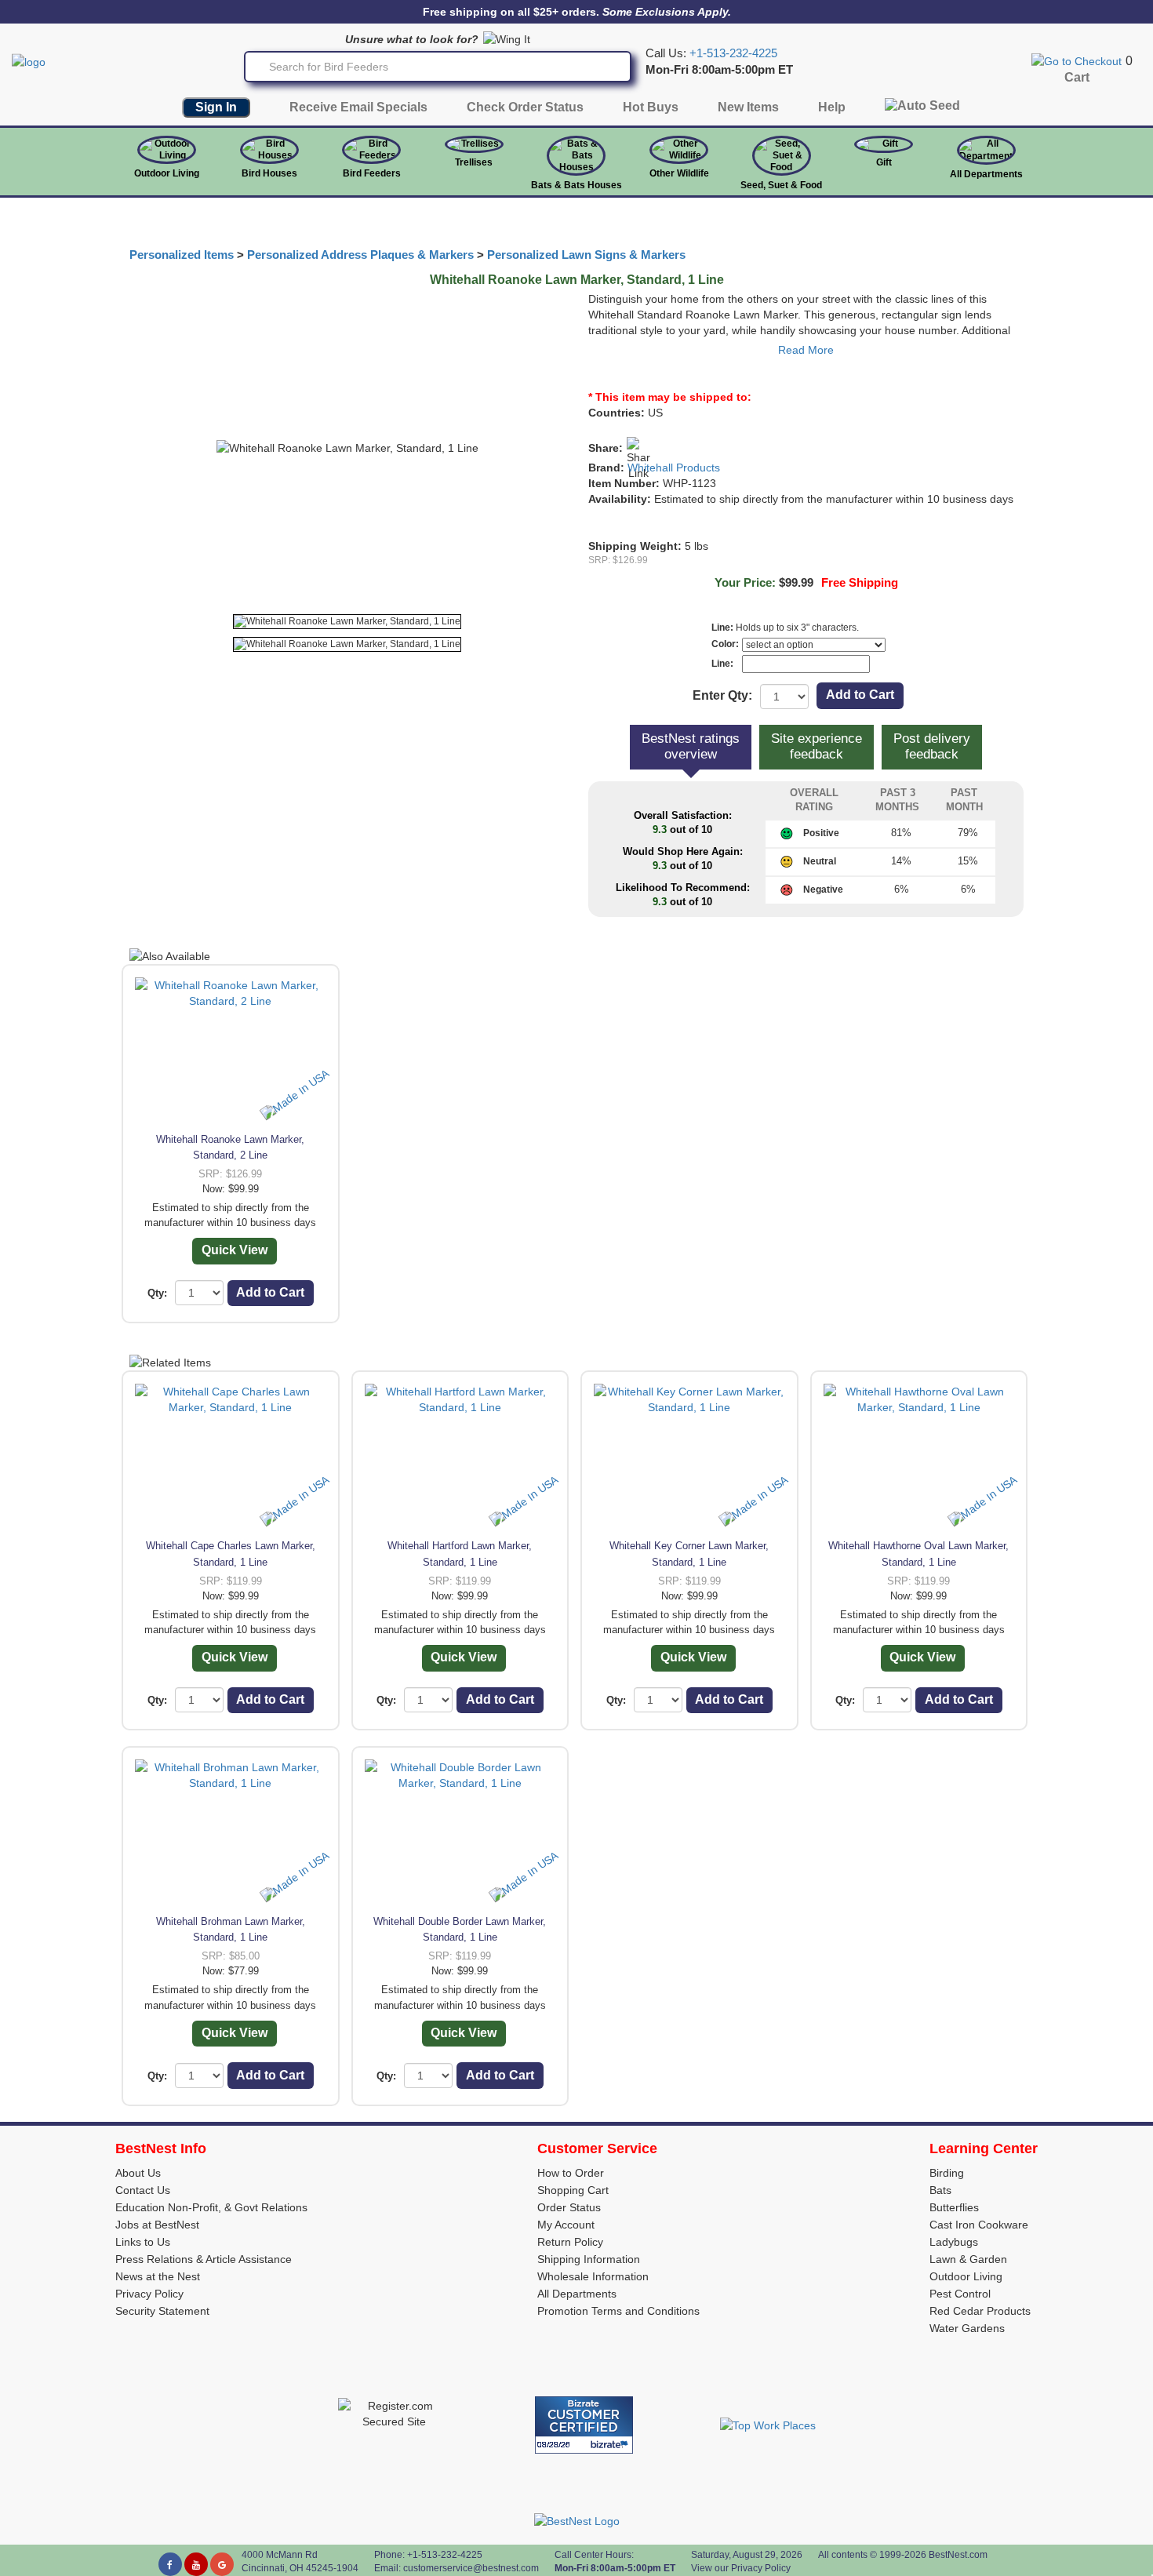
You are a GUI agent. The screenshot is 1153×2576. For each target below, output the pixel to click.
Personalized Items (182, 255)
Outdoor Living (167, 173)
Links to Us (143, 2242)
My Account (566, 2225)
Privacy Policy (149, 2294)
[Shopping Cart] (1077, 60)
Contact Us (143, 2190)
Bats (940, 2190)
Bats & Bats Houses (576, 185)
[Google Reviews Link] (222, 2564)
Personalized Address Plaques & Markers (360, 255)
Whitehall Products (674, 468)
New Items (748, 107)
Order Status (569, 2207)
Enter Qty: (722, 695)
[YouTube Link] (196, 2564)
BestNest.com (958, 2555)
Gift (884, 162)
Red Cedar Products (980, 2311)
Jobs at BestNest (157, 2225)
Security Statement (162, 2311)
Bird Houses (269, 173)
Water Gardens (967, 2328)
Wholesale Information (593, 2276)
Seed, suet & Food (781, 185)
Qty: (157, 1293)
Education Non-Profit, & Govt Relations (211, 2207)
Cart (1077, 77)
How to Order (571, 2173)
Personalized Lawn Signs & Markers (586, 255)
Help (832, 107)
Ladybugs (954, 2242)
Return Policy (570, 2242)
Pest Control (960, 2294)
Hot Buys (651, 107)
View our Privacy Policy (741, 2568)
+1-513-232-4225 (733, 53)
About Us (138, 2173)
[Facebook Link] (170, 2564)
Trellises (474, 162)
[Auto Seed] (922, 109)
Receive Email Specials (358, 107)
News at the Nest (158, 2276)
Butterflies (954, 2207)
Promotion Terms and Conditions (618, 2311)
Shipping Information (589, 2259)
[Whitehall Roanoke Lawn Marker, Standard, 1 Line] (347, 622)
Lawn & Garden (968, 2259)
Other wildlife (679, 173)
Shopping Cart (573, 2190)
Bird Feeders (372, 173)
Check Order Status (525, 107)
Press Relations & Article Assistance (204, 2259)
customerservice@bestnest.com (471, 2568)
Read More (806, 350)
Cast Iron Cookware (979, 2225)
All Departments (986, 174)
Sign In (216, 107)
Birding (947, 2173)
